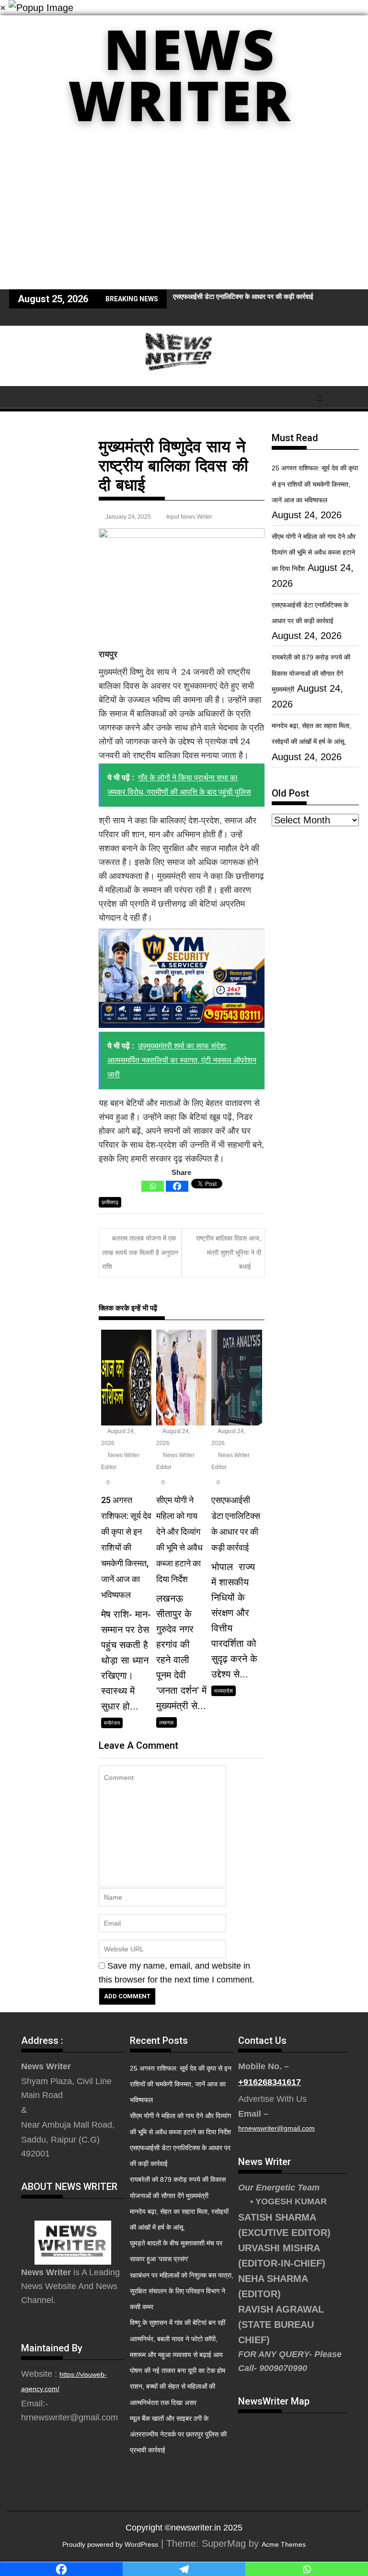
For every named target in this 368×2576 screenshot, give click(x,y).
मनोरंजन (112, 1723)
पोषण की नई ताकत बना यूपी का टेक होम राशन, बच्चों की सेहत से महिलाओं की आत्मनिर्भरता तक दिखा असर (178, 2386)
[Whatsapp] (153, 1186)
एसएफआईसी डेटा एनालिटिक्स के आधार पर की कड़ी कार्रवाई (243, 296)
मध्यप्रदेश (224, 1691)
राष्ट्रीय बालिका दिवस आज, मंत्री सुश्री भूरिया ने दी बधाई (229, 1252)
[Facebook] (177, 1186)
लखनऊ (167, 1722)
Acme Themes (284, 2544)
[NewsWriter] (184, 138)
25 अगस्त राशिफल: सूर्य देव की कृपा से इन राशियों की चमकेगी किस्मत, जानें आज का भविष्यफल (315, 484)
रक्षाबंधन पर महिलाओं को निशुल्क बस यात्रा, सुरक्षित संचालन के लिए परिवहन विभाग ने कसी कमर (182, 2291)
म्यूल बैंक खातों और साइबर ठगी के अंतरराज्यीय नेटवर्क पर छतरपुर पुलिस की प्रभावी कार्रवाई (178, 2434)
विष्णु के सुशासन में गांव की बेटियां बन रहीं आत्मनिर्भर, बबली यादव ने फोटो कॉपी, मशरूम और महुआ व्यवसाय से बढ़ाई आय (178, 2338)
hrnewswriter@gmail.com (276, 2128)
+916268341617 (270, 2082)
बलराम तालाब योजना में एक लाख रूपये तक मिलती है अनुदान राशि (140, 1252)
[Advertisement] (184, 217)
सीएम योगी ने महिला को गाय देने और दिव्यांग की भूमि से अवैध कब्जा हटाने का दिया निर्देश (314, 552)
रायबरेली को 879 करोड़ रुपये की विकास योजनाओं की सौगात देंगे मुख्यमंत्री (311, 673)
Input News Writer (189, 517)
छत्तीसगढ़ (110, 1202)
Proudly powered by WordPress (110, 2544)
